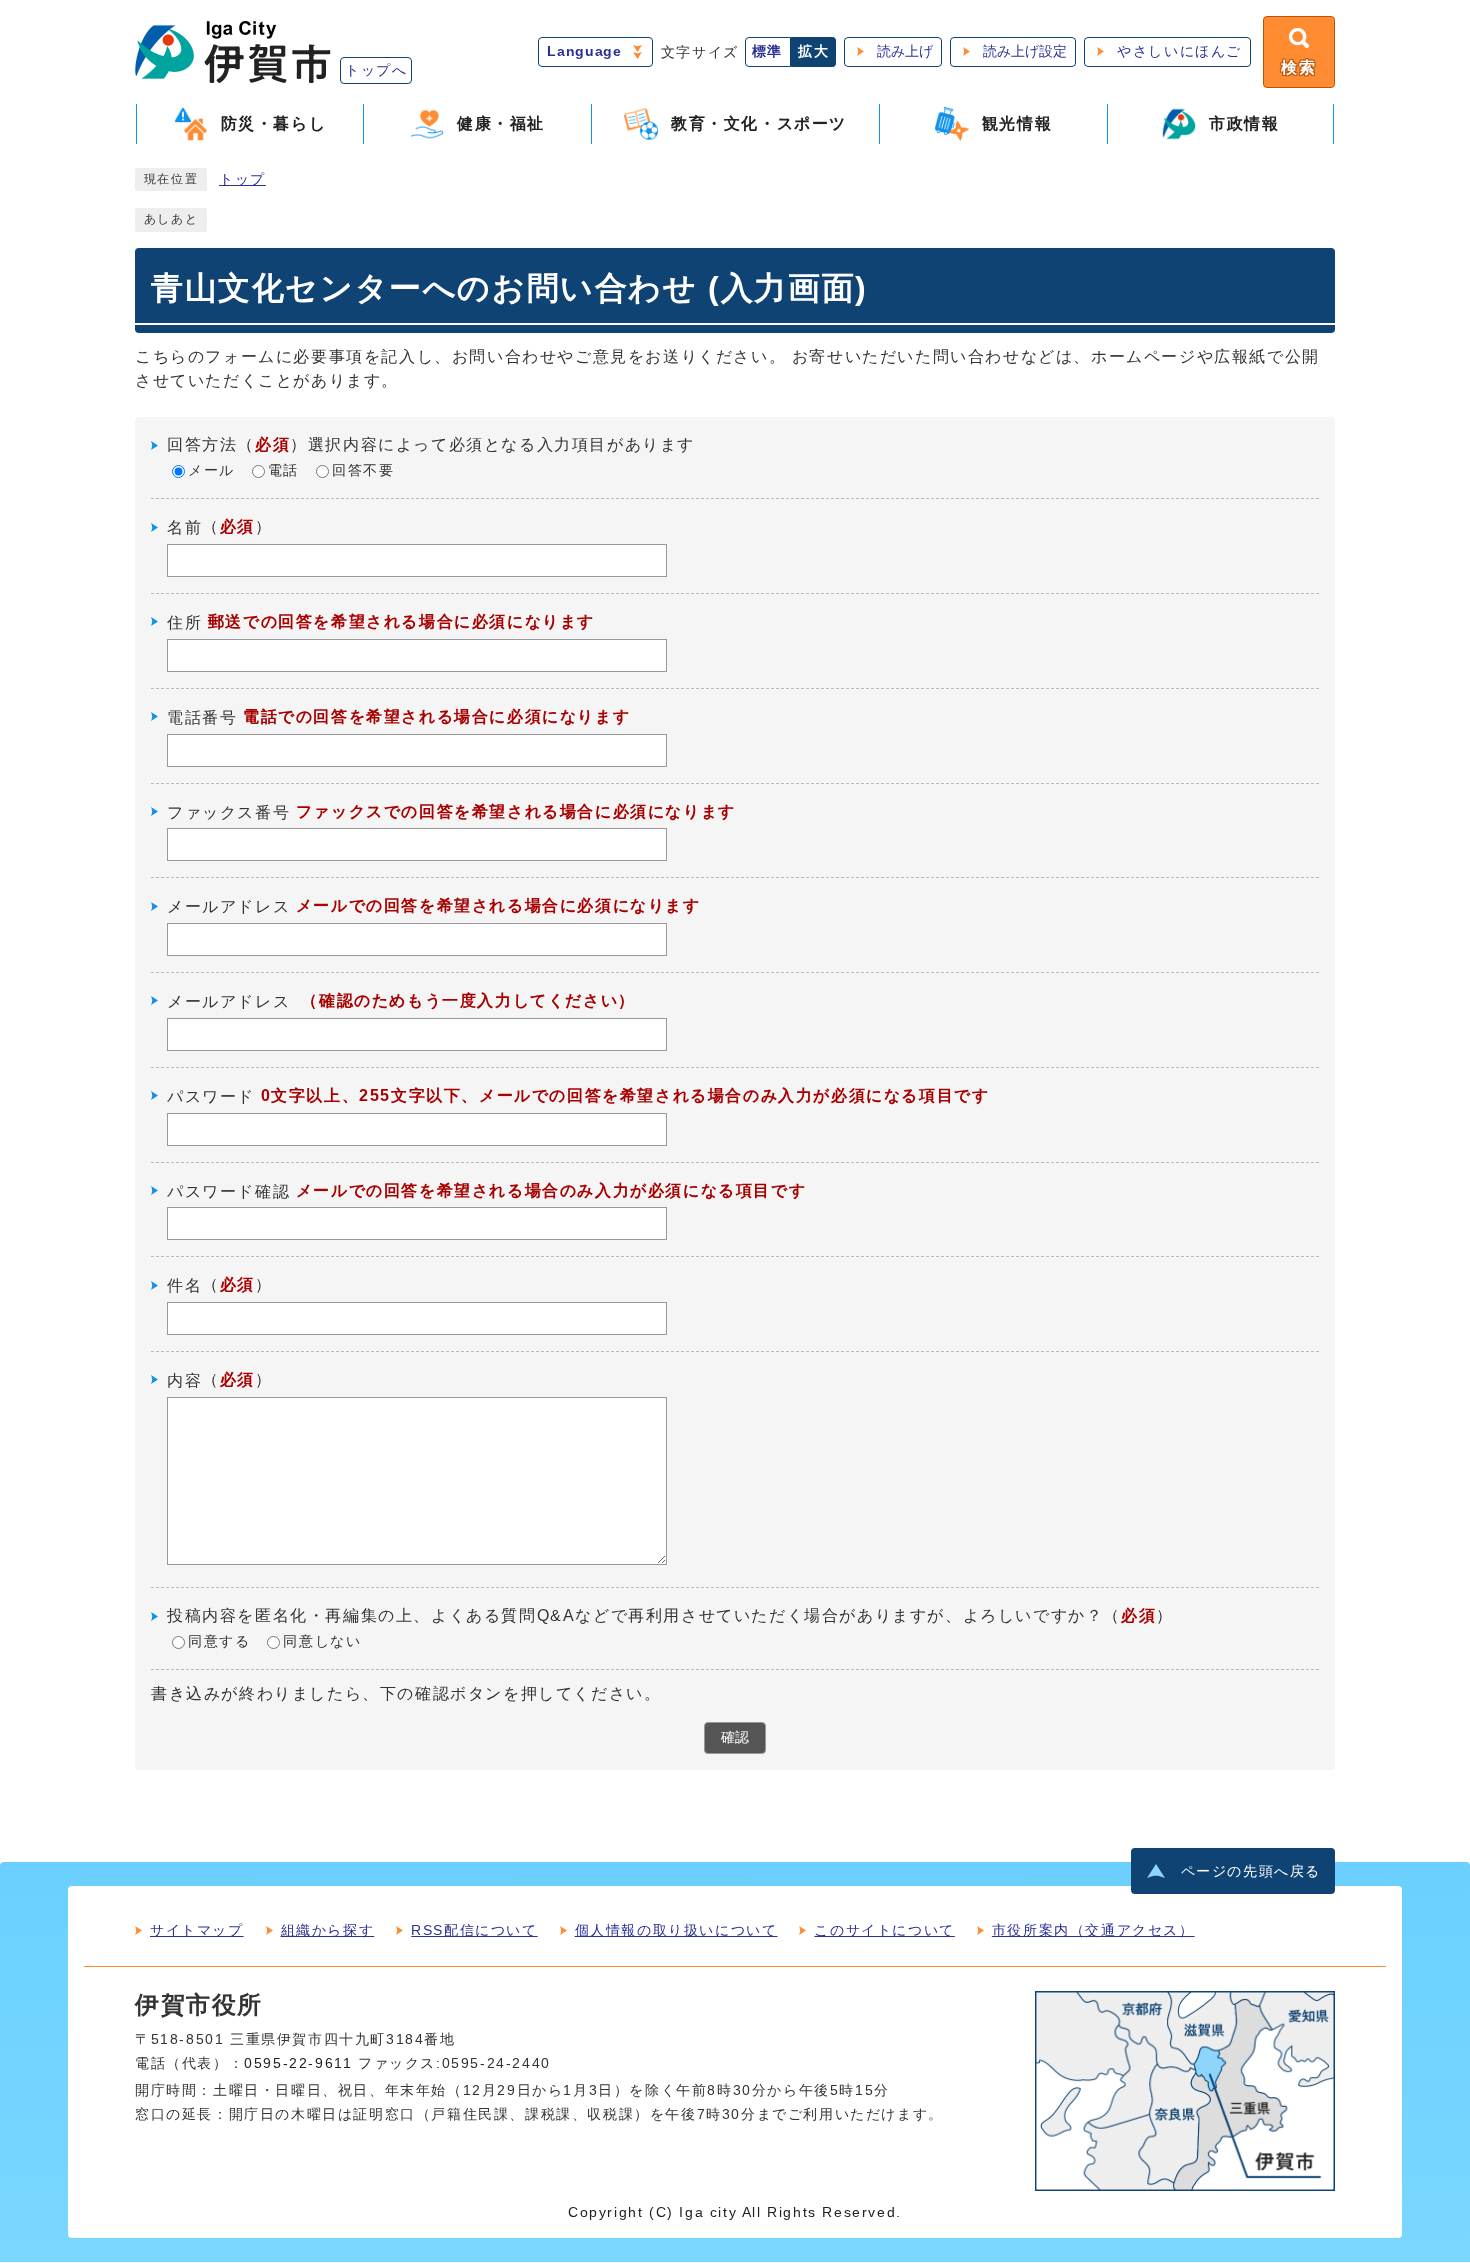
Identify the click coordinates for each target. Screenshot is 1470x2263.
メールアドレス (228, 906)
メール (211, 471)
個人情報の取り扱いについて (676, 1930)
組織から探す (328, 1930)
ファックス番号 (228, 811)
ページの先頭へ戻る (1251, 1871)
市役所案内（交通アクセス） (1093, 1930)
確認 (735, 1737)
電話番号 (202, 717)
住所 (184, 622)
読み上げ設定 (1025, 51)
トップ (242, 179)
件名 (184, 1285)
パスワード (211, 1096)
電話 (283, 471)
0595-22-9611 (298, 2063)
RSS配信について (474, 1930)
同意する (219, 1642)
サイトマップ (197, 1930)
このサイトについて (884, 1930)
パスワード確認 (228, 1190)
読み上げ (905, 51)
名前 (184, 527)
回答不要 (363, 471)
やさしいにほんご (1179, 51)
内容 (184, 1380)
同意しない (322, 1642)
